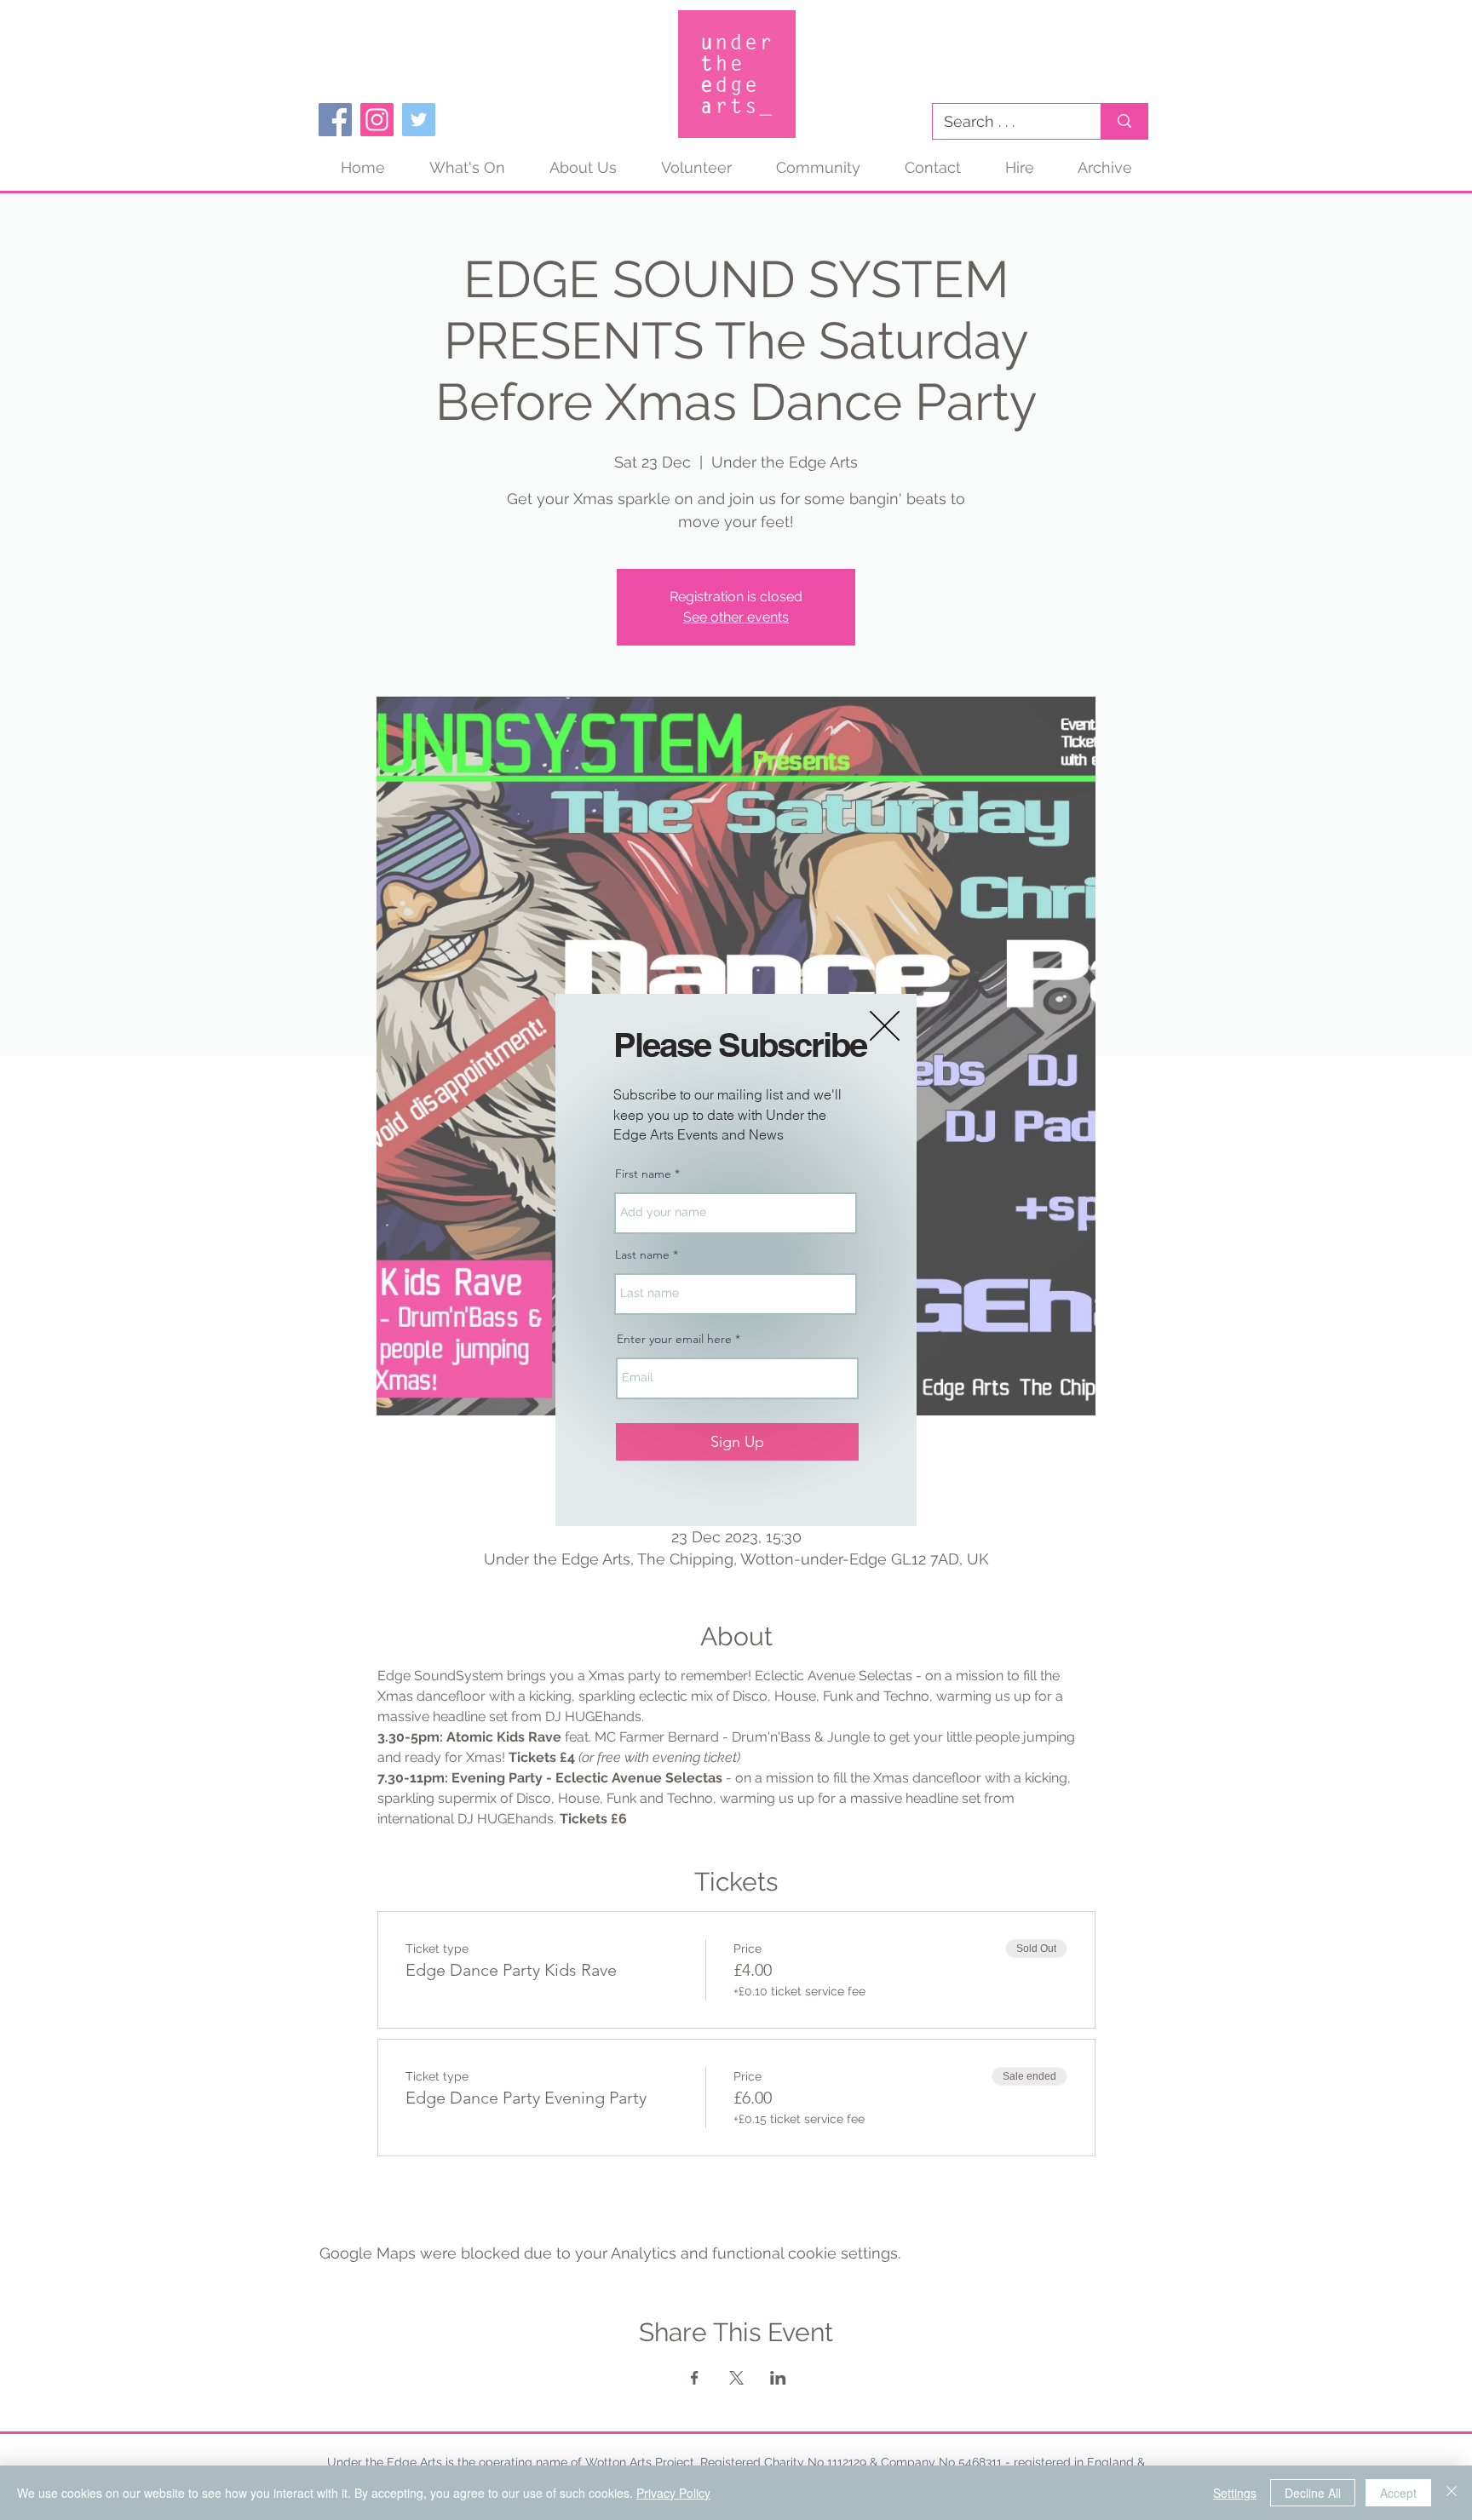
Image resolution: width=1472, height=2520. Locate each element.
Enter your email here (674, 1339)
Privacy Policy (673, 2493)
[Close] (1452, 2493)
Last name (642, 1254)
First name (643, 1174)
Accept (1398, 2493)
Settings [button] (1235, 2493)
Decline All (1313, 2493)
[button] (885, 1026)
